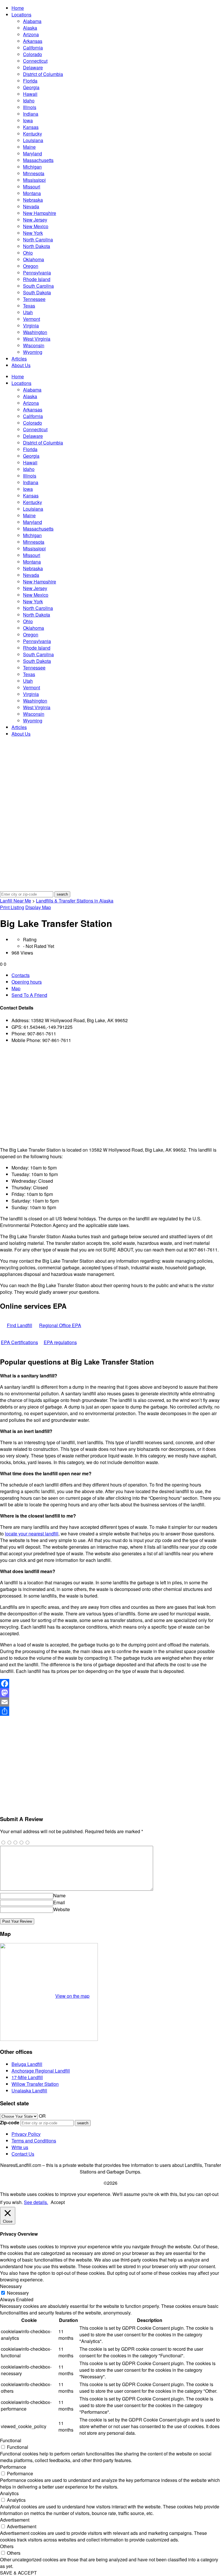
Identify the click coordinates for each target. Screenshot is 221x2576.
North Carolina (38, 240)
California (33, 48)
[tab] (116, 975)
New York (33, 233)
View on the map (72, 1996)
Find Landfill (20, 1325)
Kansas (31, 127)
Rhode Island (37, 279)
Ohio (28, 253)
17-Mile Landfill (27, 2077)
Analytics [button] (9, 2493)
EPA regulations (60, 1342)
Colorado (33, 54)
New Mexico (36, 226)
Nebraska (33, 200)
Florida (30, 81)
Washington (35, 332)
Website (62, 1909)
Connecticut (35, 61)
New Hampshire (40, 213)
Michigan (32, 167)
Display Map (38, 907)
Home (18, 8)
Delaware (33, 67)
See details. (36, 2202)
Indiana (31, 114)
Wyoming (33, 352)
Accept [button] (58, 2202)
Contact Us (23, 2154)
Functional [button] (11, 2440)
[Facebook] (110, 1684)
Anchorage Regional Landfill (41, 2071)
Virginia (31, 326)
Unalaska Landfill (29, 2091)
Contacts (21, 975)
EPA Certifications (19, 1342)
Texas (29, 306)
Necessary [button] (11, 2286)
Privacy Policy (26, 2134)
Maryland (33, 153)
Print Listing (12, 907)
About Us (21, 365)
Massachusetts (38, 160)
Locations (21, 15)
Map (16, 988)
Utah (28, 312)
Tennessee (34, 299)
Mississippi (34, 180)
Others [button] (7, 2546)
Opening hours (27, 982)
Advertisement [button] (15, 2520)
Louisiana (33, 140)
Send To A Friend (29, 995)
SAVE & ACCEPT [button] (18, 2573)
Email (59, 1902)
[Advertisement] (110, 1095)
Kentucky (33, 134)
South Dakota (37, 292)
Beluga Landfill (27, 2064)
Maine (29, 147)
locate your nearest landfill (32, 1534)
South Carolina (38, 286)
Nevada (31, 206)
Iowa (28, 120)
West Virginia (37, 339)
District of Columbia (43, 74)
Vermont (32, 319)
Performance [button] (13, 2467)
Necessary (18, 2293)
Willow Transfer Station (35, 2084)
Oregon (31, 266)
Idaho (29, 101)
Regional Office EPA (60, 1325)
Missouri (32, 187)
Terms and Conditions (34, 2141)
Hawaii (30, 94)
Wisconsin (34, 345)
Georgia (31, 87)
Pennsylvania (37, 273)
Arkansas (33, 41)
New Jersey (35, 220)
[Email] (110, 1702)
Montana (32, 193)
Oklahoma (34, 259)
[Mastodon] (110, 1693)
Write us (20, 2147)
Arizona (31, 34)
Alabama (32, 21)
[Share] (110, 1711)
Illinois (30, 107)
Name (59, 1895)
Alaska (30, 28)
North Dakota (37, 246)
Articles (19, 359)
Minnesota (34, 173)
